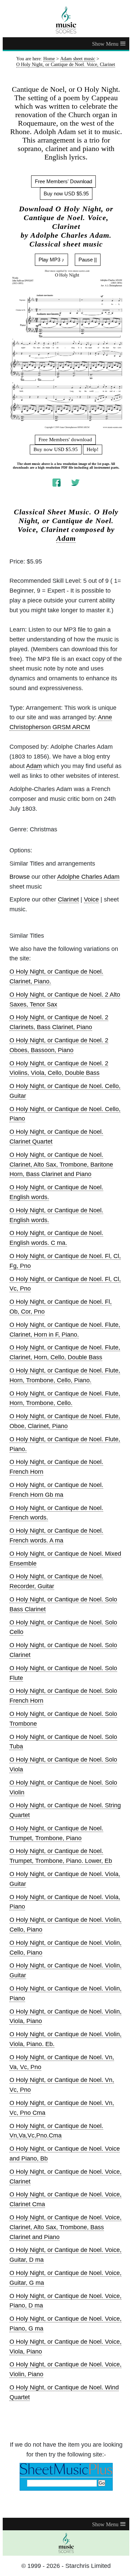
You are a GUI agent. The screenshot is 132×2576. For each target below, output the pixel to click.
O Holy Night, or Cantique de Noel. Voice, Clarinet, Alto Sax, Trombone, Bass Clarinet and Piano (65, 2227)
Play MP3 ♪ (51, 260)
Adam (66, 538)
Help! (93, 449)
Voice (91, 899)
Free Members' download (65, 440)
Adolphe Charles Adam (88, 877)
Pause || (88, 260)
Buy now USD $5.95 (66, 194)
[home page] (66, 20)
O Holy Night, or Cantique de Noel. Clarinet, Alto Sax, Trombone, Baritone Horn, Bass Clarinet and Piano (61, 1165)
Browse (20, 877)
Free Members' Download (63, 181)
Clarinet (68, 899)
